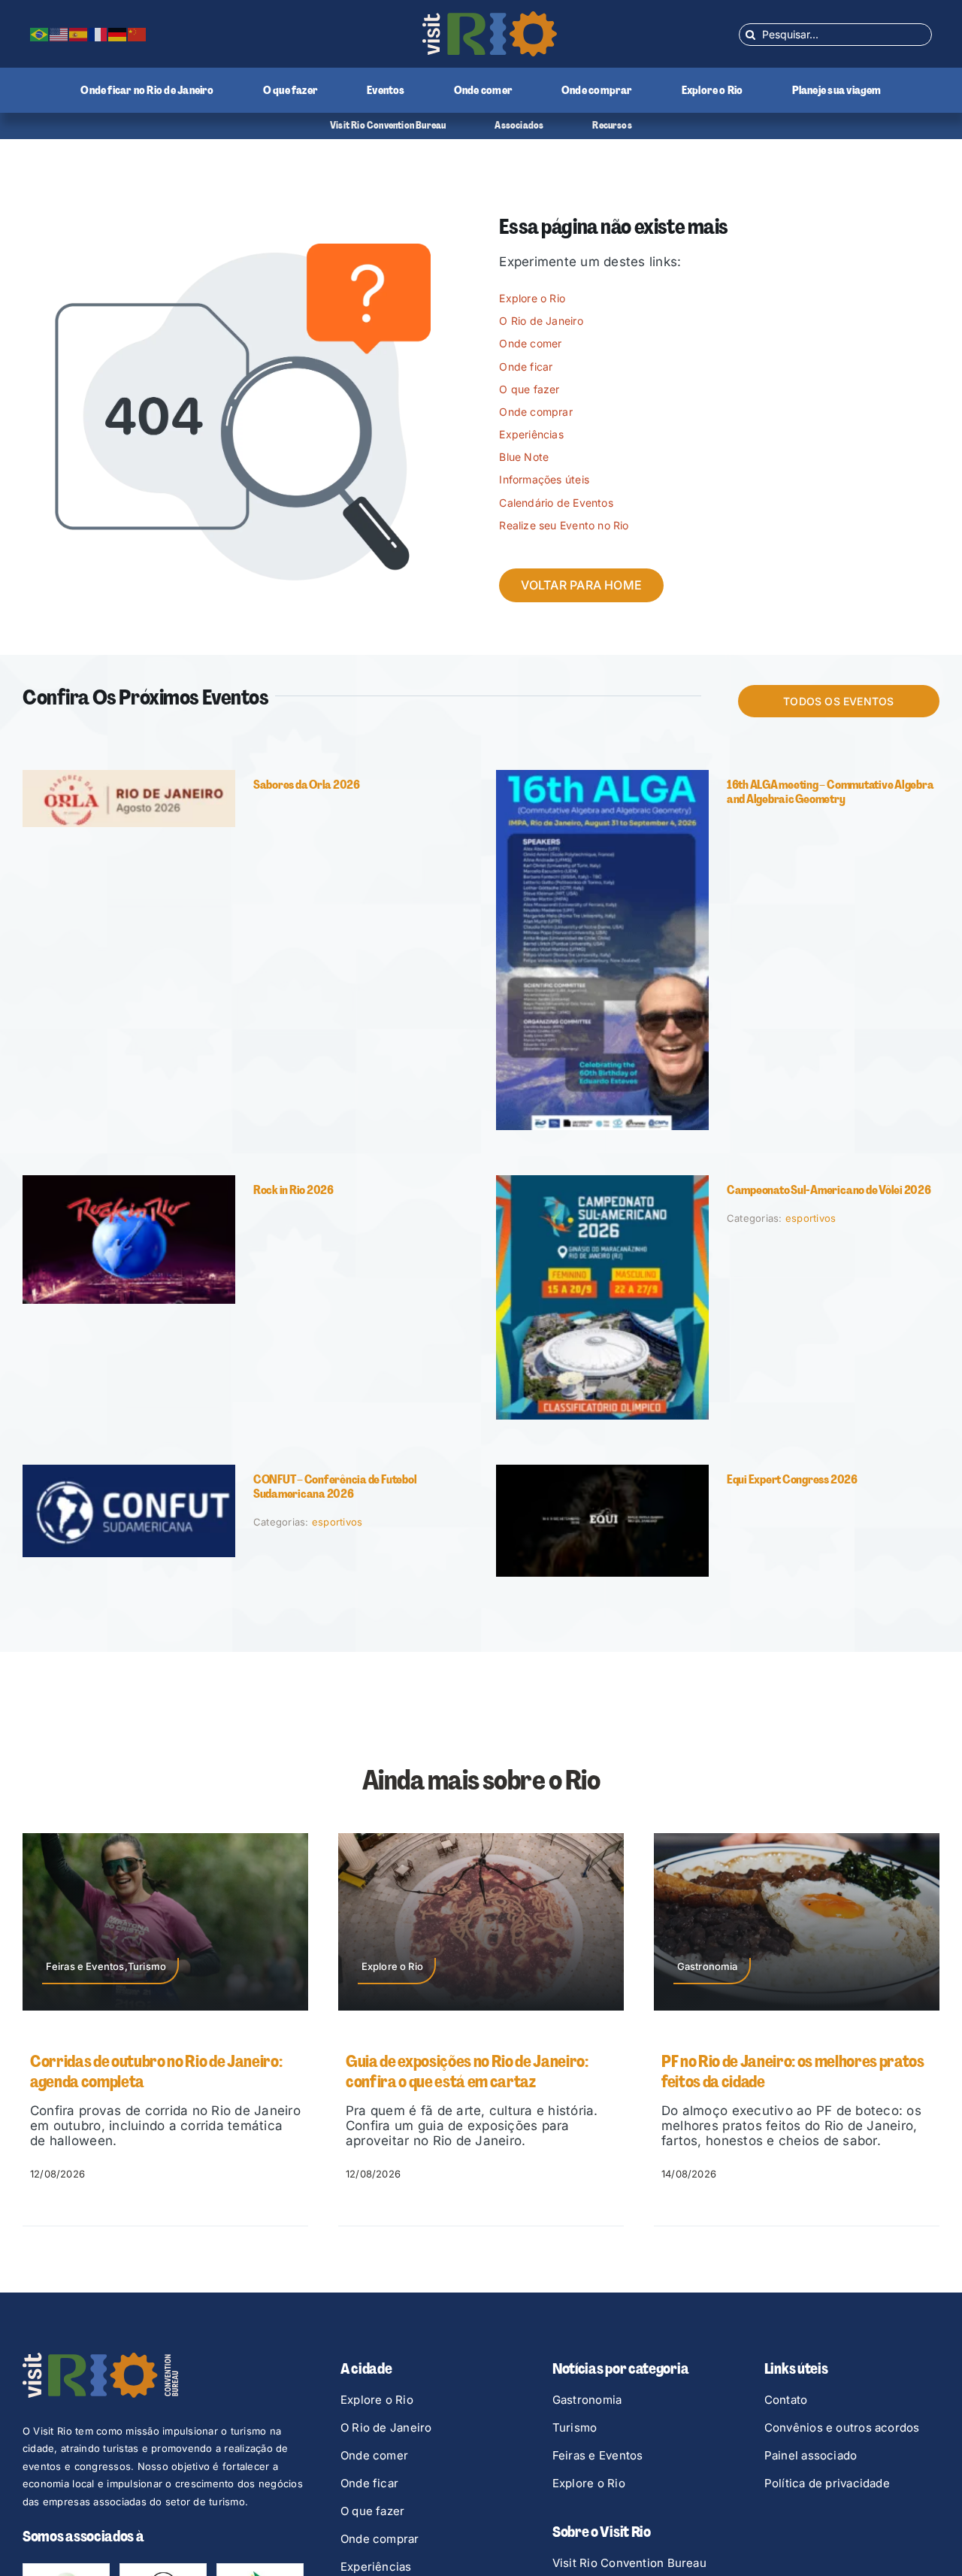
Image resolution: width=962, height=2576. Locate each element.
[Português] (40, 34)
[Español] (79, 34)
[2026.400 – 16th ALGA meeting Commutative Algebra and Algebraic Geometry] (602, 776)
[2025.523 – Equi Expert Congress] (602, 1471)
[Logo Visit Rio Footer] (100, 2359)
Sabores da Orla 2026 (307, 785)
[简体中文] (138, 34)
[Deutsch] (118, 34)
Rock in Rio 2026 (293, 1190)
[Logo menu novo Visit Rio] (490, 17)
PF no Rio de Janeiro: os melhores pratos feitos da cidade (477, 2071)
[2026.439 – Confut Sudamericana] (129, 1471)
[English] (59, 34)
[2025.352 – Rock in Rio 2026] (129, 1181)
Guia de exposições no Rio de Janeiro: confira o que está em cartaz (151, 2071)
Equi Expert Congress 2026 (792, 1479)
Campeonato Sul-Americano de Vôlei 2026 (829, 1190)
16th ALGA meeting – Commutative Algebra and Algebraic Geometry (830, 792)
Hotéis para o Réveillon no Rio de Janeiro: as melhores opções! (795, 2071)
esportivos (811, 1218)
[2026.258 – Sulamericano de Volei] (602, 1181)
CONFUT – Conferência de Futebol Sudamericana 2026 (335, 1487)
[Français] (98, 34)
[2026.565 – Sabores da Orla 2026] (129, 776)
